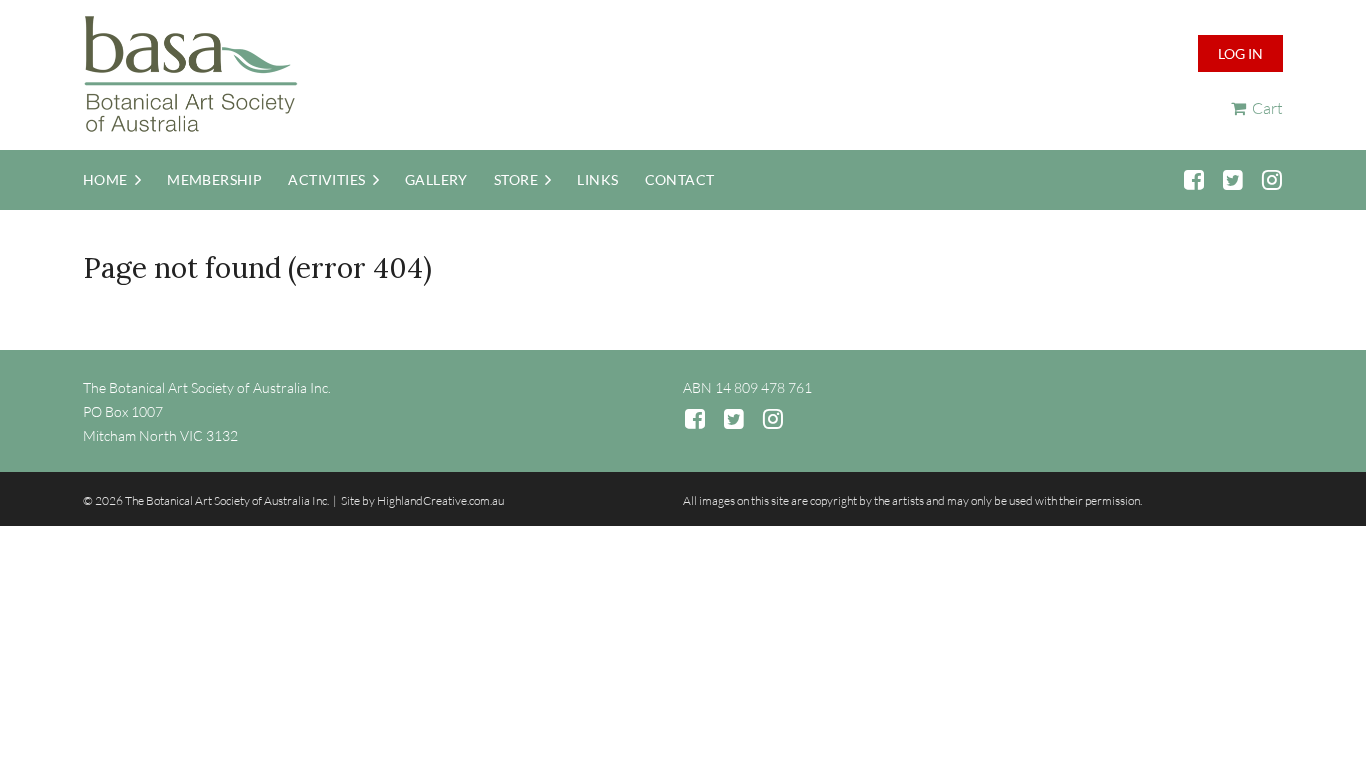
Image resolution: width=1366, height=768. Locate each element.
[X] (1232, 179)
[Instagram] (1271, 179)
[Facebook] (1193, 179)
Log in (1240, 53)
